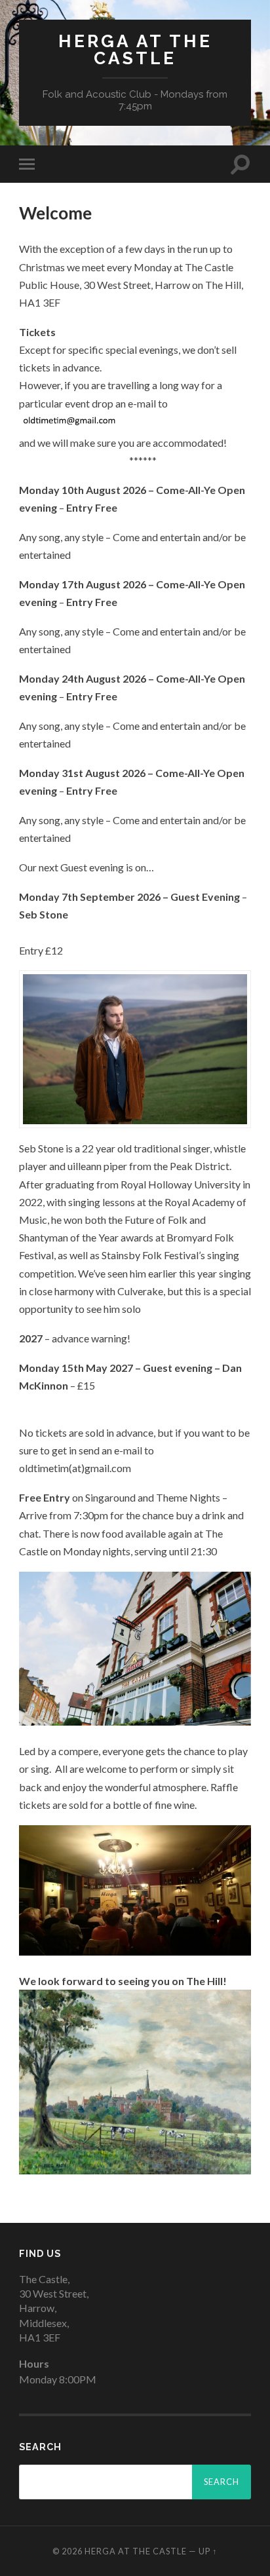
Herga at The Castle (135, 49)
